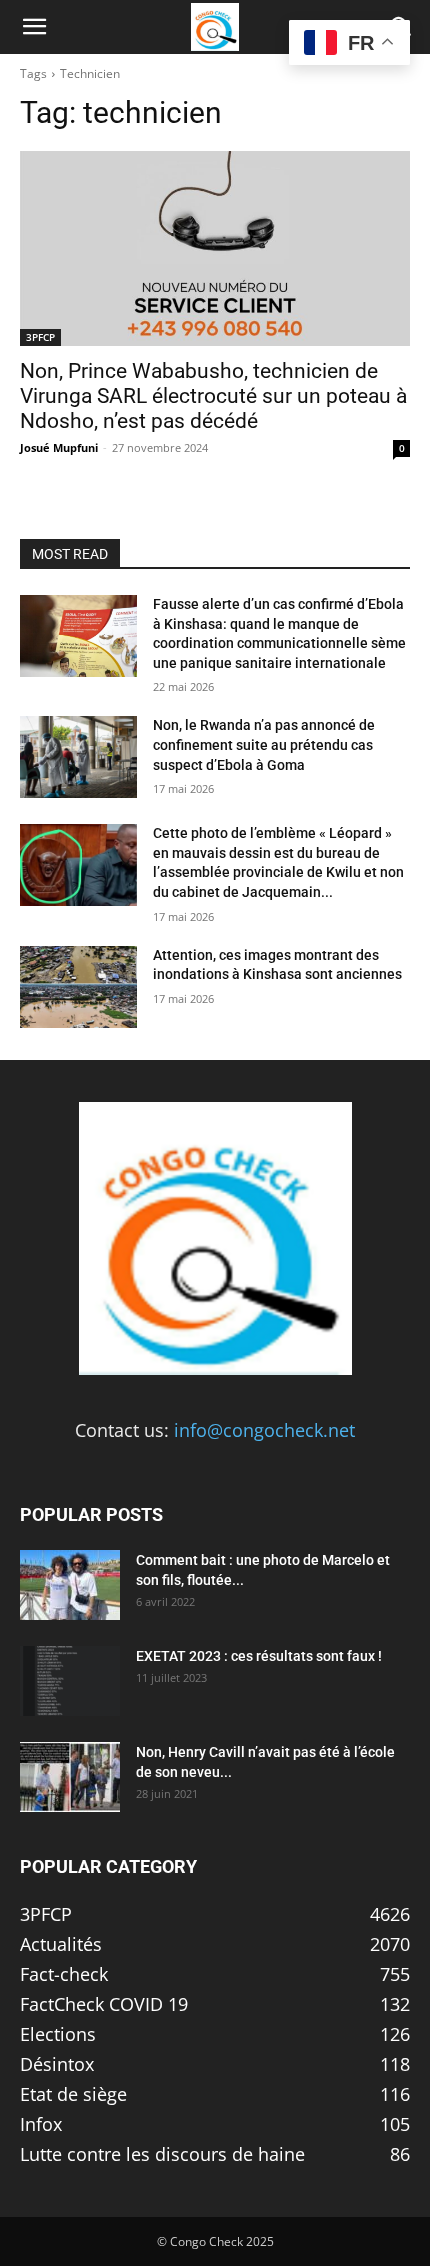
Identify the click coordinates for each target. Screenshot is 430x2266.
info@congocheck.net (264, 1430)
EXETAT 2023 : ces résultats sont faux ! (259, 1656)
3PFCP (40, 337)
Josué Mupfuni (59, 447)
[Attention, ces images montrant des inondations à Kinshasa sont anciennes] (78, 987)
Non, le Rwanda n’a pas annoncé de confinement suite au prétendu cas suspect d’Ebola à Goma (264, 744)
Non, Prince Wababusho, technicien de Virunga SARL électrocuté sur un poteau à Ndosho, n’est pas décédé (213, 396)
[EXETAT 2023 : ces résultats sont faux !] (70, 1681)
